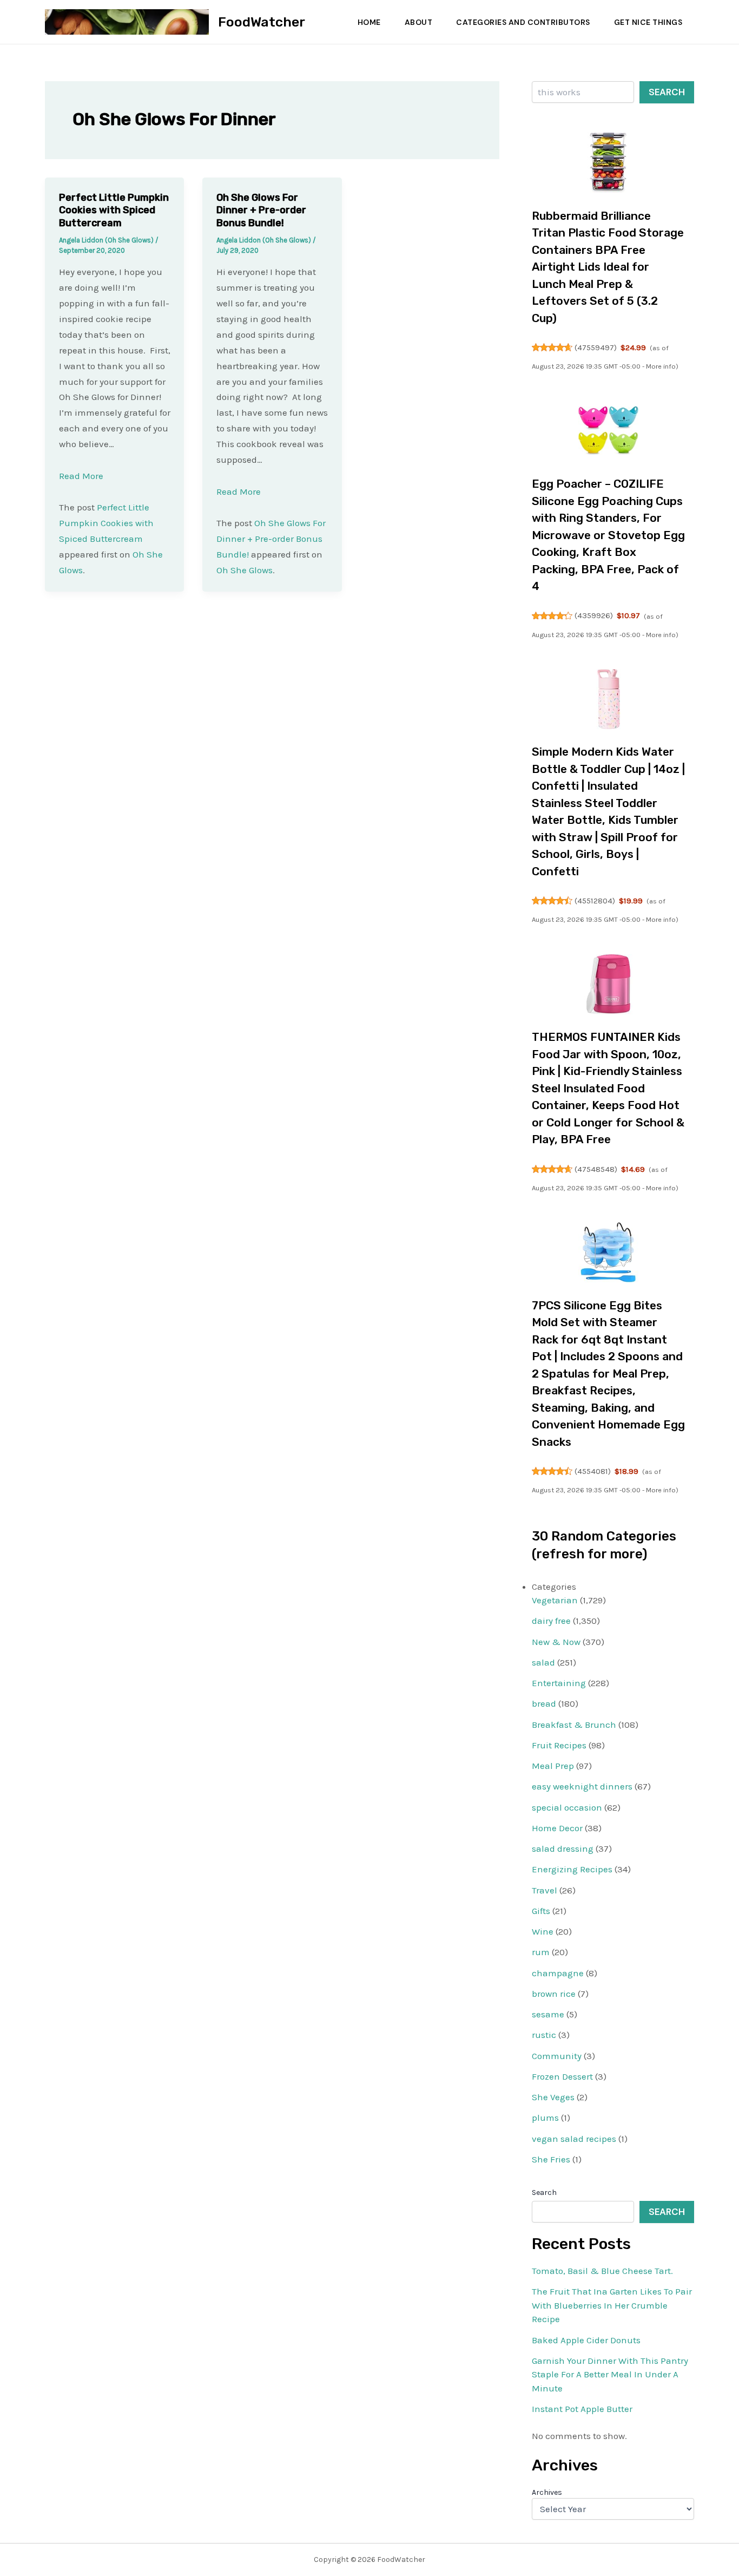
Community (557, 2056)
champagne (558, 1973)
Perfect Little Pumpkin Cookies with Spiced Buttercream (114, 210)
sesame (548, 2014)
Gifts (541, 1911)
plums (545, 2118)
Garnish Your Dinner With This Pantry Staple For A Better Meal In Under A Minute (610, 2374)
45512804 (595, 901)
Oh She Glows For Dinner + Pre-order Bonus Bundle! (261, 210)
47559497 (596, 348)
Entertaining (559, 1683)
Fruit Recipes (559, 1745)
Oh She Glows (245, 570)
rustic (544, 2035)
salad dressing (563, 1849)
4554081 (593, 1471)
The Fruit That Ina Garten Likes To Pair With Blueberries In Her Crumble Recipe (612, 2305)
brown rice (554, 1994)
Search (667, 92)
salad (543, 1662)
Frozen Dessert (562, 2076)
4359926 (594, 615)
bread (544, 1703)
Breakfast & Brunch (574, 1725)
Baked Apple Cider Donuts (586, 2340)
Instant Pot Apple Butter (582, 2409)
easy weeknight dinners (582, 1786)
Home (369, 22)
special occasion (567, 1807)
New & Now (556, 1642)
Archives (547, 2492)
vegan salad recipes (574, 2139)
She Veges (553, 2097)
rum (541, 1952)
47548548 (596, 1169)
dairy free (551, 1621)
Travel (545, 1890)
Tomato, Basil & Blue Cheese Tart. (602, 2271)
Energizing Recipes (572, 1869)
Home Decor (557, 1828)
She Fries (551, 2159)
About (419, 22)
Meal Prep (553, 1766)
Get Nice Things (648, 22)
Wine (543, 1931)
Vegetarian (555, 1600)
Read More (81, 476)
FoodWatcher (262, 22)
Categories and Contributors (523, 22)
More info (661, 366)
